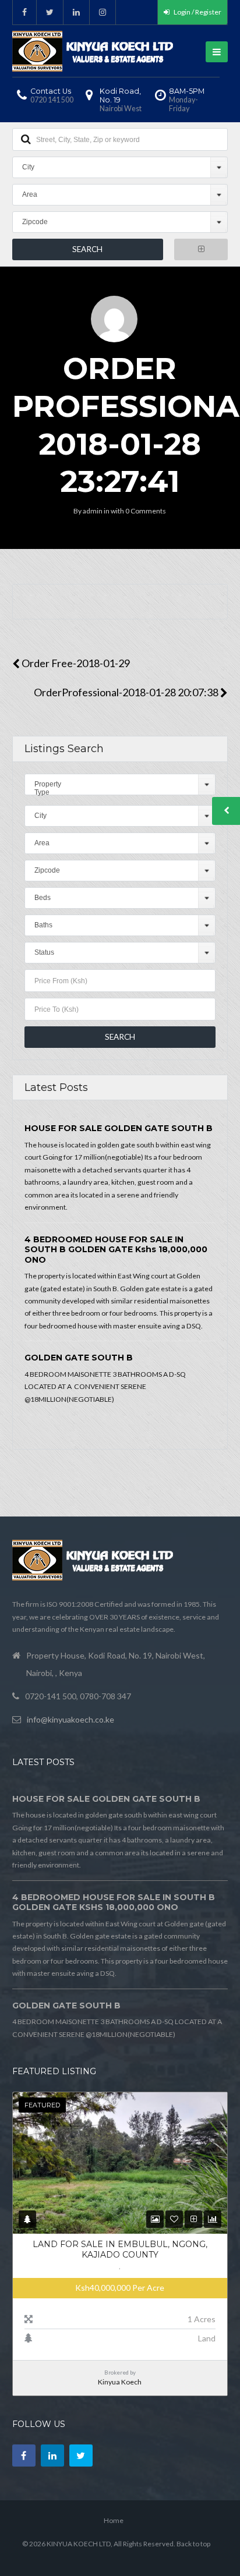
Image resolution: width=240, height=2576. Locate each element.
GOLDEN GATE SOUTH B (79, 1358)
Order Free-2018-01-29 (75, 663)
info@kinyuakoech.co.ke (70, 1719)
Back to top (193, 2544)
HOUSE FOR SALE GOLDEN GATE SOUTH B (119, 1128)
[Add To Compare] (194, 2219)
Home (114, 2520)
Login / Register (197, 12)
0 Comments (146, 511)
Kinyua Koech (120, 2382)
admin (93, 511)
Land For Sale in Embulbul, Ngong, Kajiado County (120, 2249)
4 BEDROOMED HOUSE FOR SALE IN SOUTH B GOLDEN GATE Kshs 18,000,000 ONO (116, 1250)
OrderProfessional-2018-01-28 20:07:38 (127, 692)
